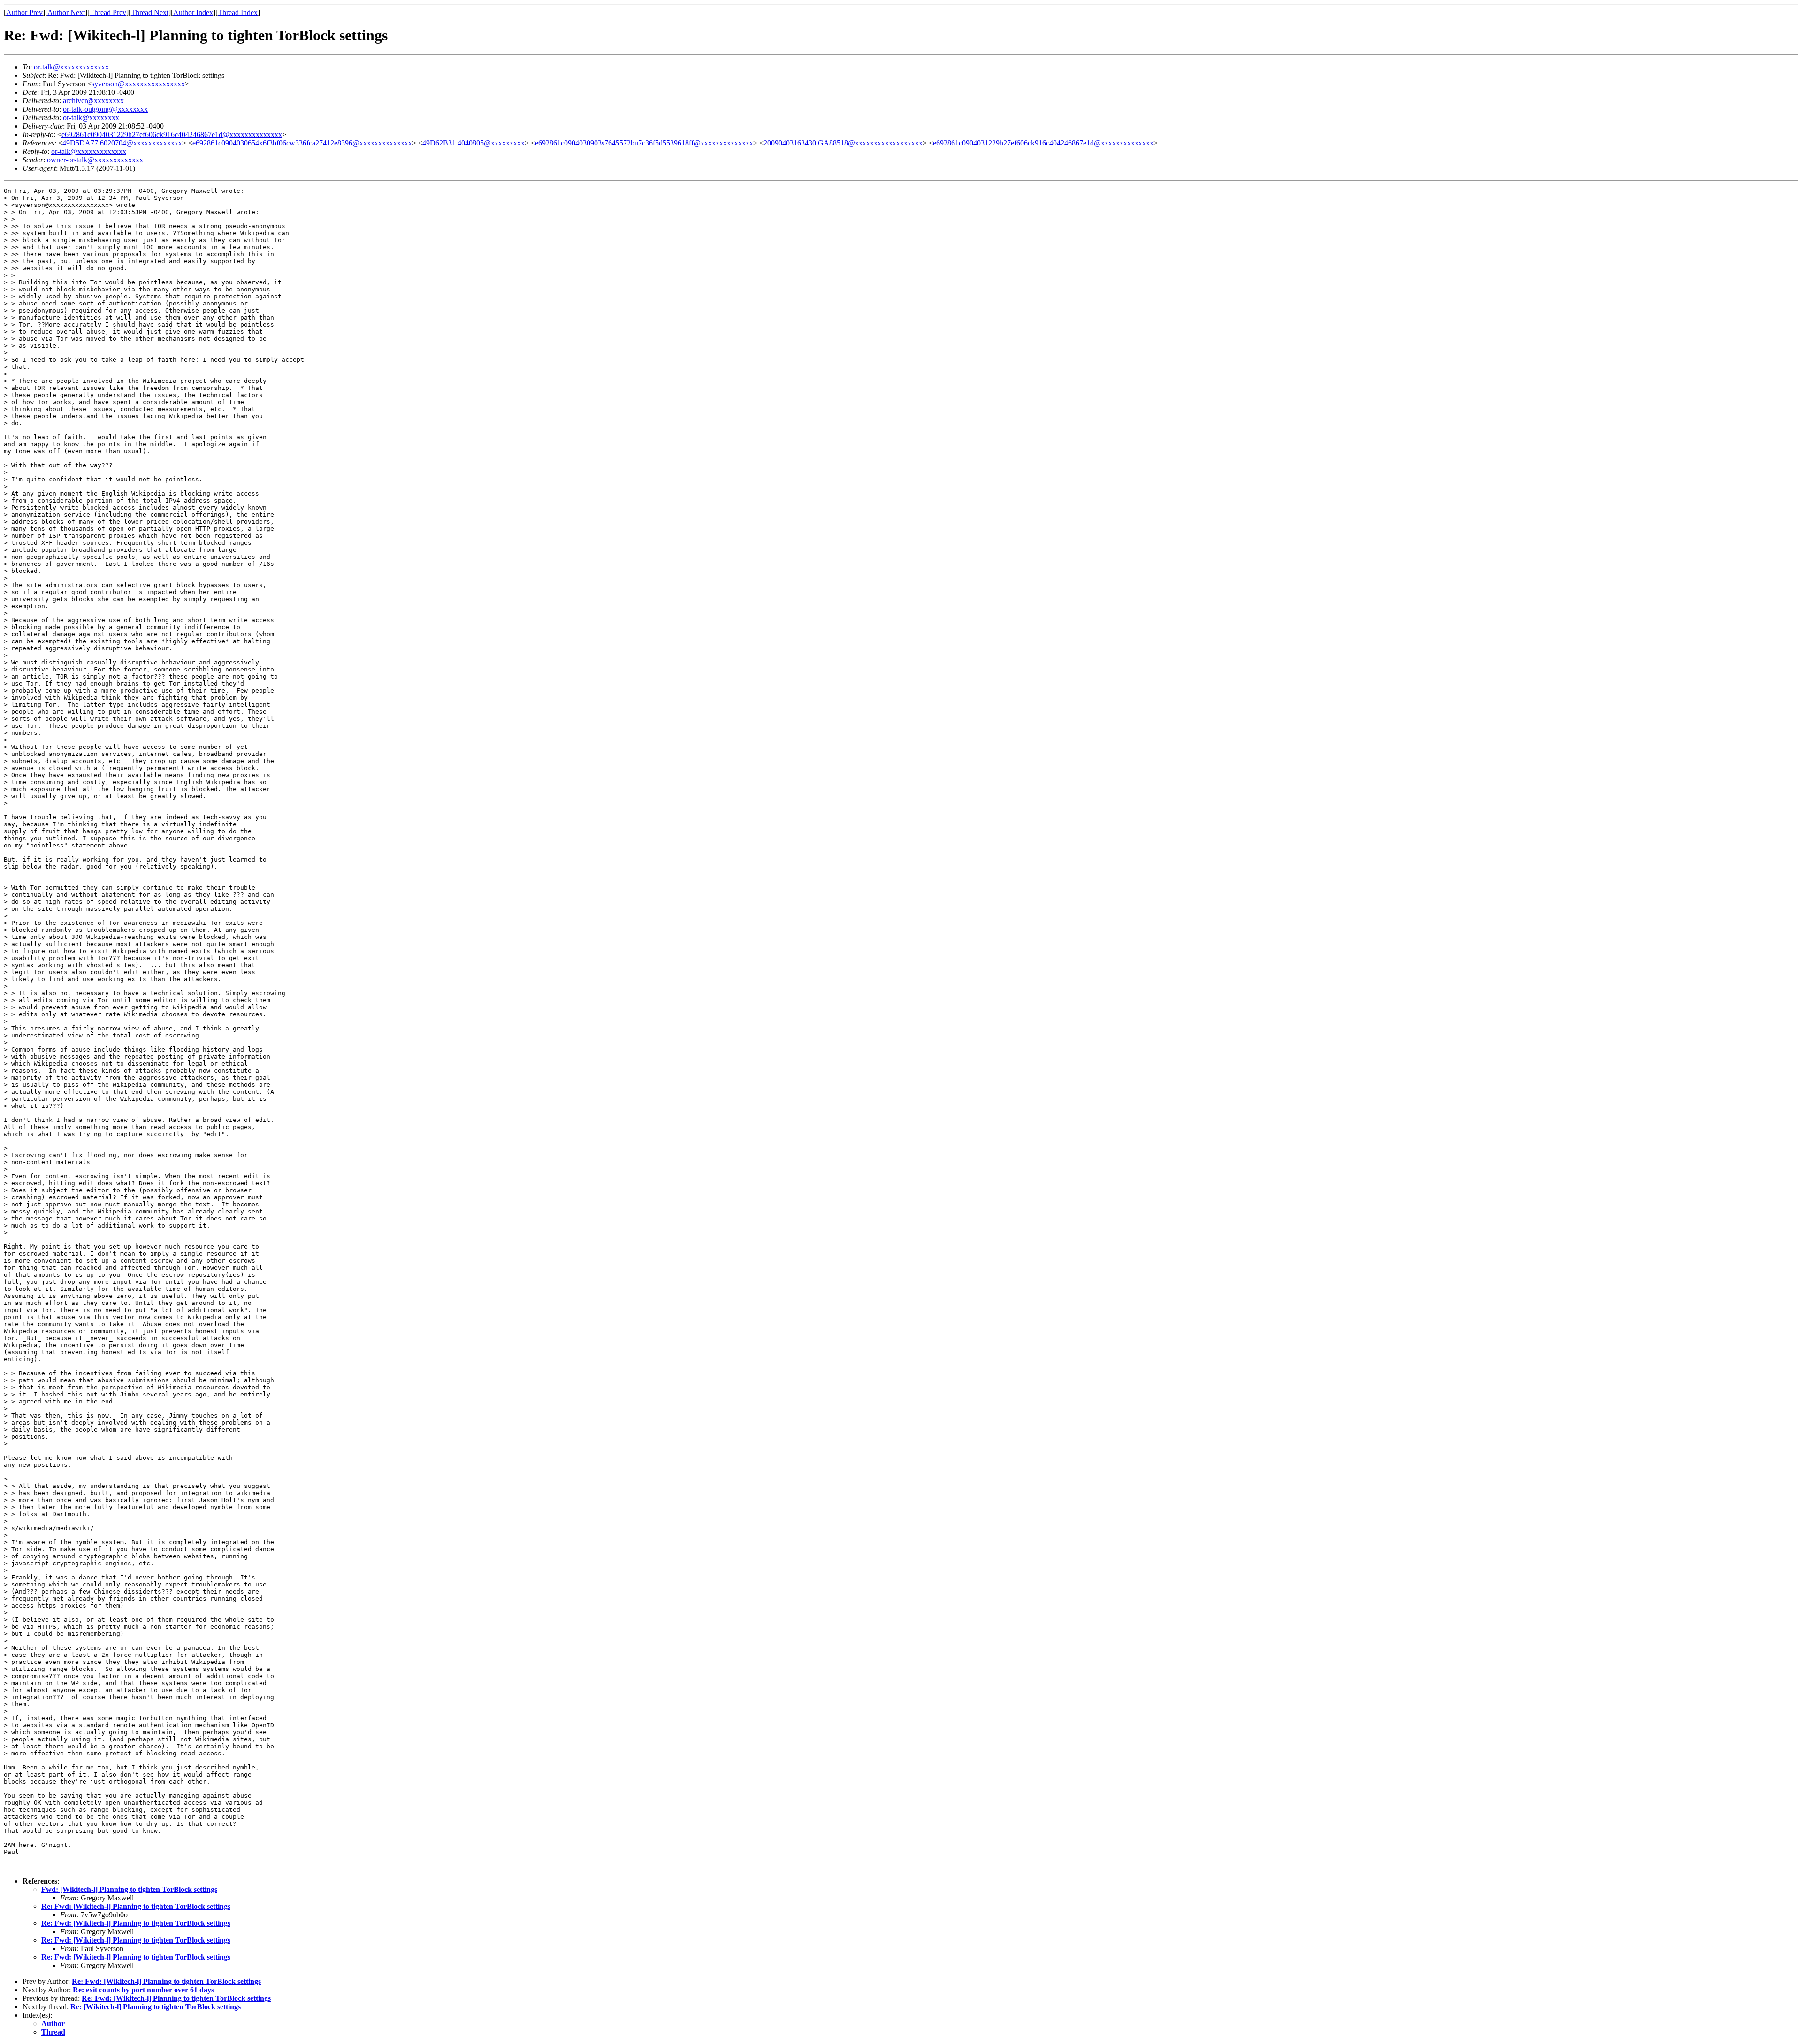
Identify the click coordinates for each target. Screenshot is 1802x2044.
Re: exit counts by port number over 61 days (143, 1990)
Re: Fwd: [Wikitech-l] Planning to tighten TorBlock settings (136, 1906)
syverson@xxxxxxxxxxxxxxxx (138, 84)
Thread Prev (108, 12)
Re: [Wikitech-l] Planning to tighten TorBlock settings (156, 2007)
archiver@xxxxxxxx (93, 101)
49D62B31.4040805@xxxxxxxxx (473, 143)
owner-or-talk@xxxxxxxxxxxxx (95, 160)
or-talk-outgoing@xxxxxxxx (105, 109)
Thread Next (150, 12)
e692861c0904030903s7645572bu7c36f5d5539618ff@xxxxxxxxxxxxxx (644, 143)
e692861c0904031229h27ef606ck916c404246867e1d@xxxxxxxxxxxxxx (172, 134)
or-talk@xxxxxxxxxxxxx (71, 67)
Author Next (66, 12)
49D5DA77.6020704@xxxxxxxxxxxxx (122, 143)
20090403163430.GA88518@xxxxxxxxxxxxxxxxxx (843, 143)
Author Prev (24, 12)
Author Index (193, 12)
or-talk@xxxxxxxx (91, 118)
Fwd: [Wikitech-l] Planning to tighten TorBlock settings (129, 1889)
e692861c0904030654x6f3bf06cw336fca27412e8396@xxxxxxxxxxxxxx (302, 143)
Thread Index (238, 12)
